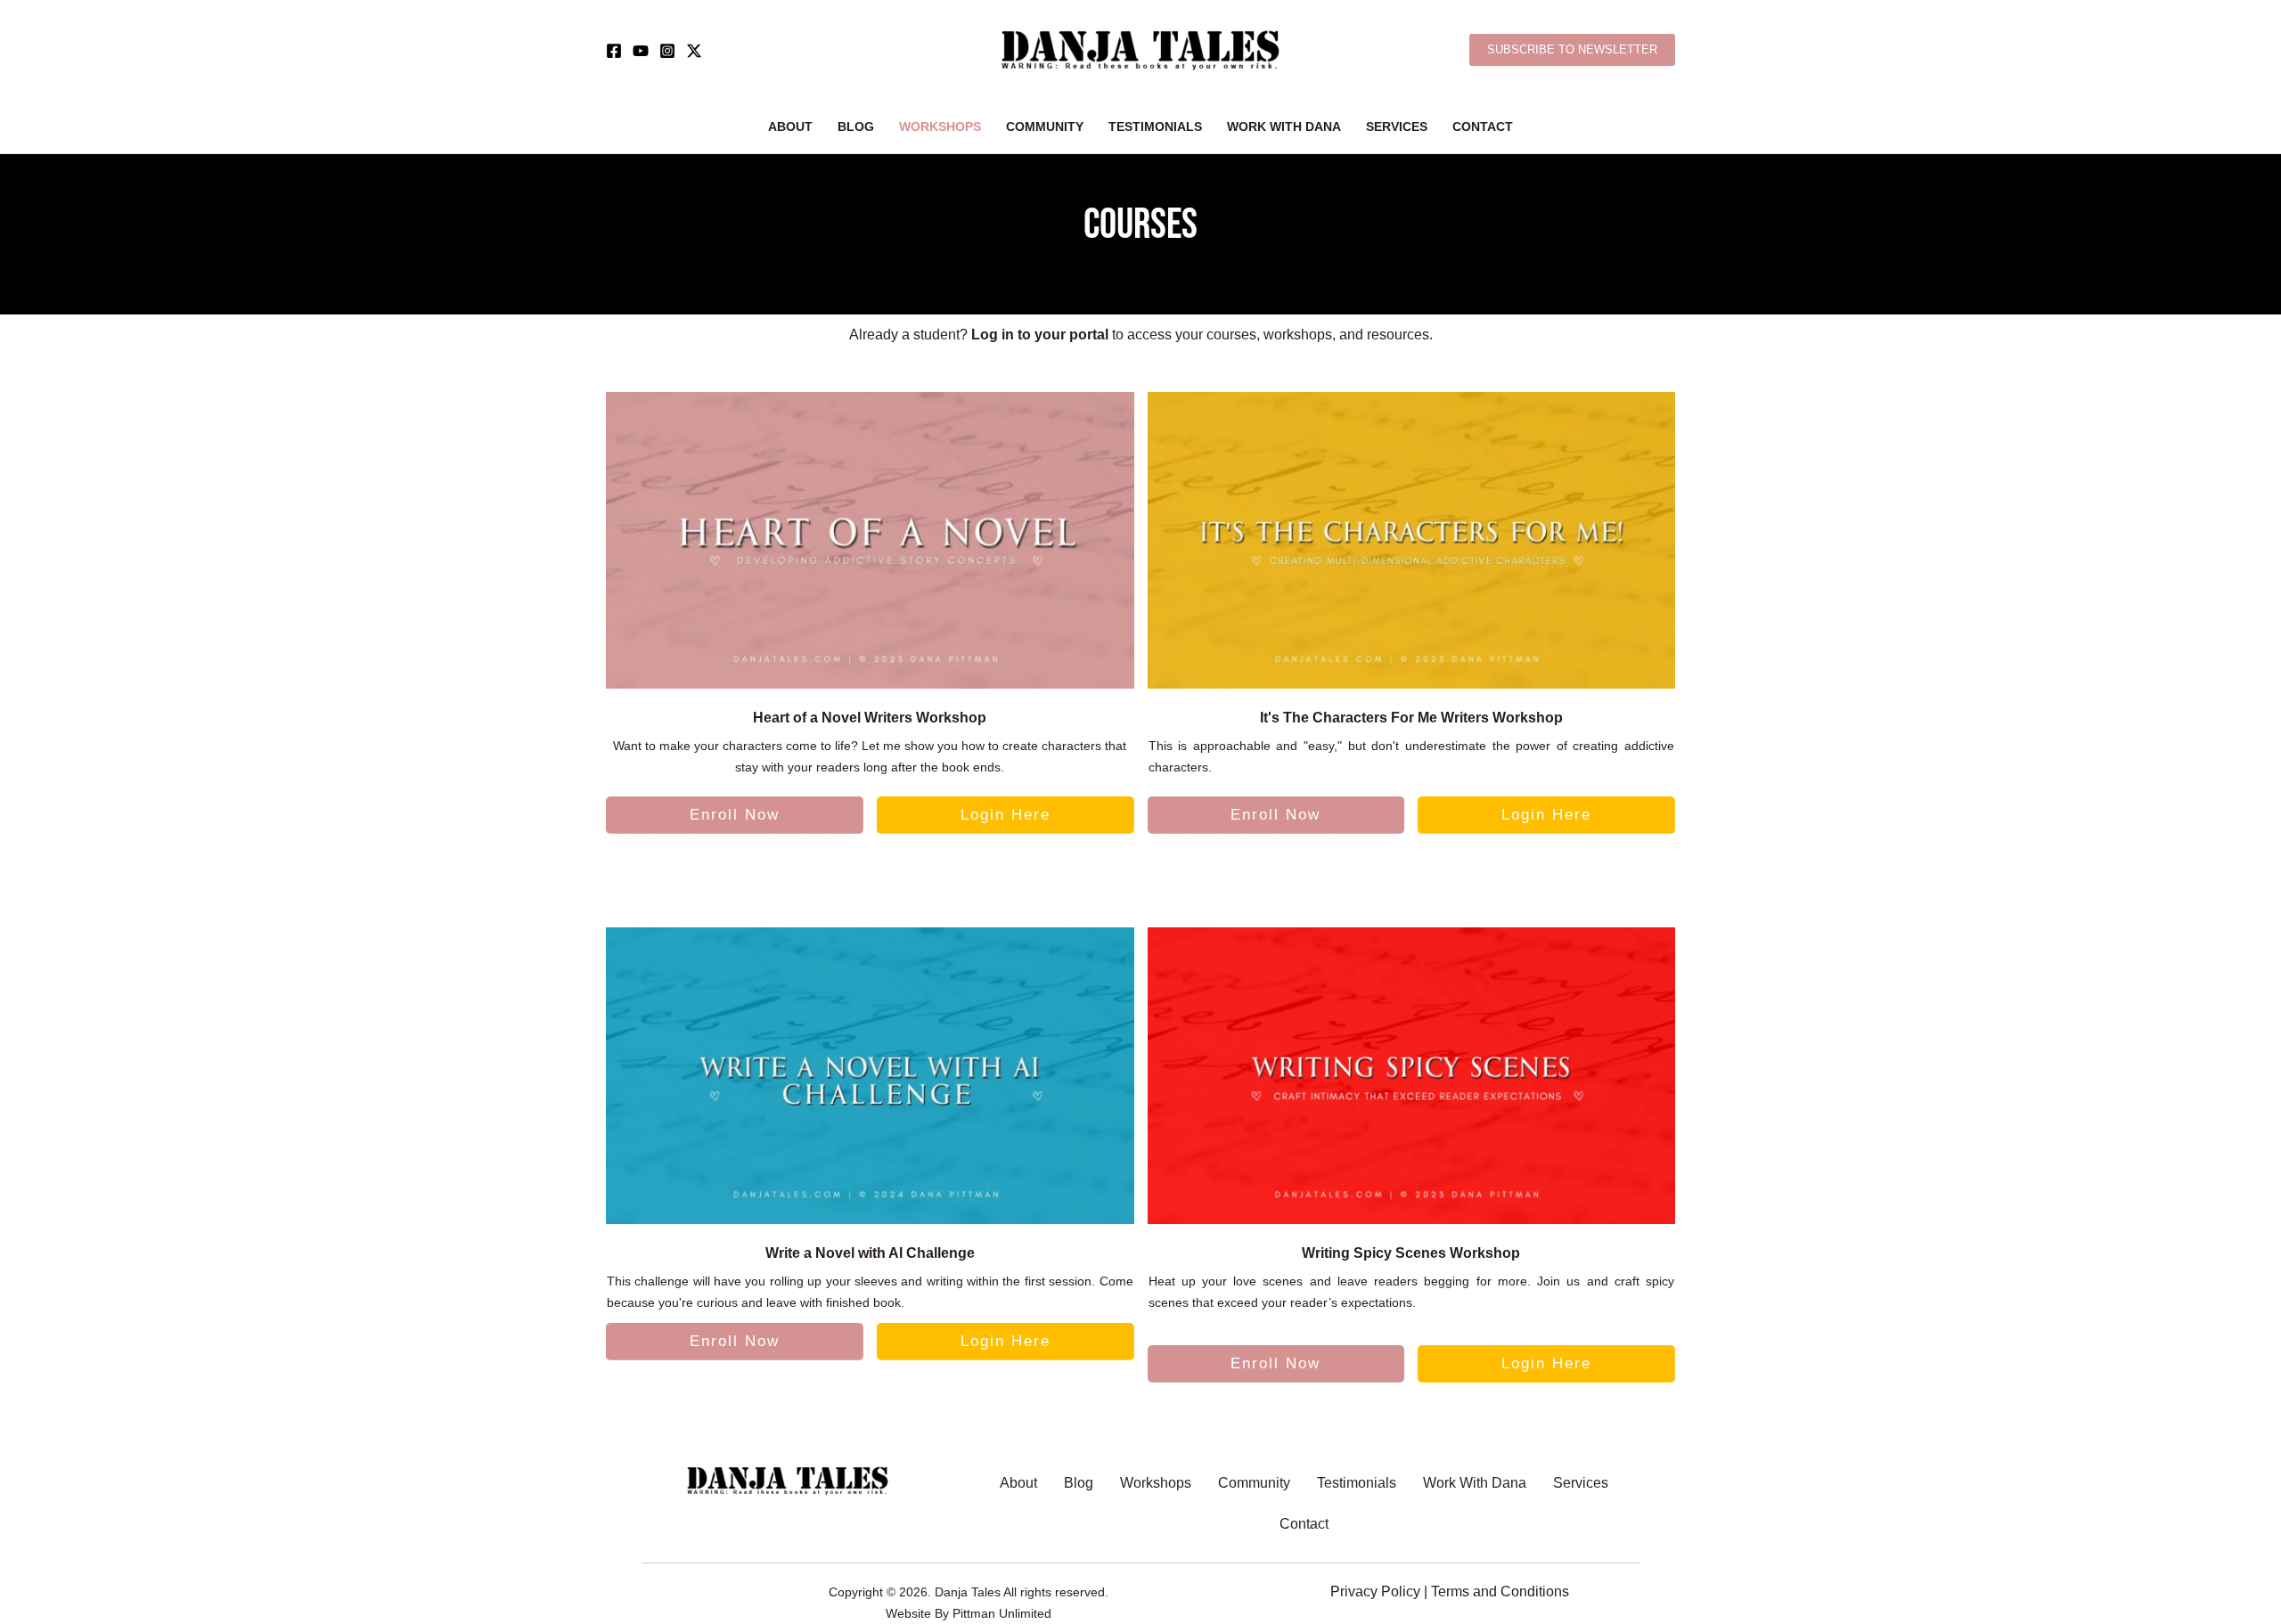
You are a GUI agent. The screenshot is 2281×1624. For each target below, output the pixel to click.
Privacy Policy (1375, 1591)
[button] (1572, 50)
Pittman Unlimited (1002, 1613)
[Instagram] (667, 51)
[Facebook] (614, 51)
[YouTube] (641, 51)
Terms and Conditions (1500, 1591)
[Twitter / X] (694, 51)
